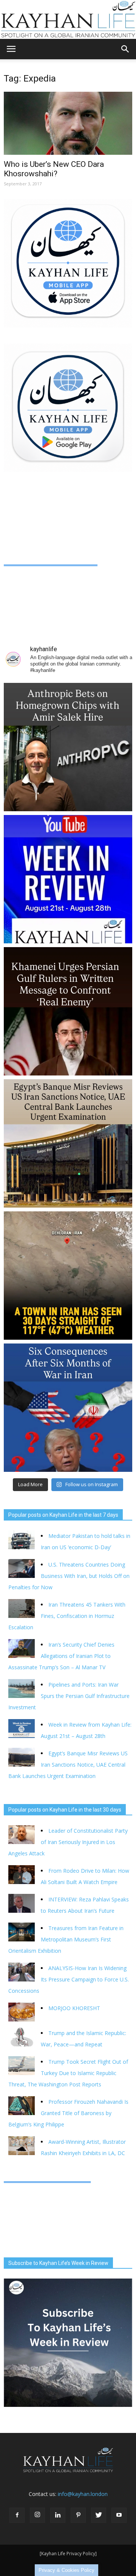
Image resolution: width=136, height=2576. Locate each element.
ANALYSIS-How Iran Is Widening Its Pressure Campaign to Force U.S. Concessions (69, 1979)
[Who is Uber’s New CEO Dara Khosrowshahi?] (68, 123)
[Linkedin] (58, 2515)
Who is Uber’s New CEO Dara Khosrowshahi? (54, 169)
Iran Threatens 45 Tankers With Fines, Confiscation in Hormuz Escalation (67, 1616)
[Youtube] (119, 2515)
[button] (125, 49)
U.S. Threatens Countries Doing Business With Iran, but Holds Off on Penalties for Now (69, 1576)
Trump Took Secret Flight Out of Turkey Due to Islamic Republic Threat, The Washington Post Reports (68, 2073)
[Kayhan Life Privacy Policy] (68, 2554)
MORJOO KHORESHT (75, 2008)
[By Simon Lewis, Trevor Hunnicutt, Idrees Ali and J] (68, 1408)
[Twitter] (99, 2515)
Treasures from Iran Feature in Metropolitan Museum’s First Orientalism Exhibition (66, 1939)
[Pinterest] (78, 2515)
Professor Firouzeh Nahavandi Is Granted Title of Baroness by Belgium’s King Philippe (68, 2113)
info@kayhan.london (83, 2494)
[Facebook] (17, 2515)
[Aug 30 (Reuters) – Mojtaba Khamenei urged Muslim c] (68, 1011)
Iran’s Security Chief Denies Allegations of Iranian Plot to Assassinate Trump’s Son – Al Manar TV (61, 1656)
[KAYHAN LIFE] (68, 19)
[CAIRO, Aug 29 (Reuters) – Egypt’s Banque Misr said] (68, 1143)
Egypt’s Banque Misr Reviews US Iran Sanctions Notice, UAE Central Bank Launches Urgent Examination (68, 1765)
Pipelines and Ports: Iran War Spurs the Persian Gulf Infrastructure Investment (69, 1696)
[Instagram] (37, 2515)
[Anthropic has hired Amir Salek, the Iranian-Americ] (68, 747)
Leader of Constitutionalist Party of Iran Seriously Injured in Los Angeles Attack (68, 1842)
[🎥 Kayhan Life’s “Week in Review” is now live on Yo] (68, 879)
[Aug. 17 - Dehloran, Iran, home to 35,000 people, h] (68, 1276)
